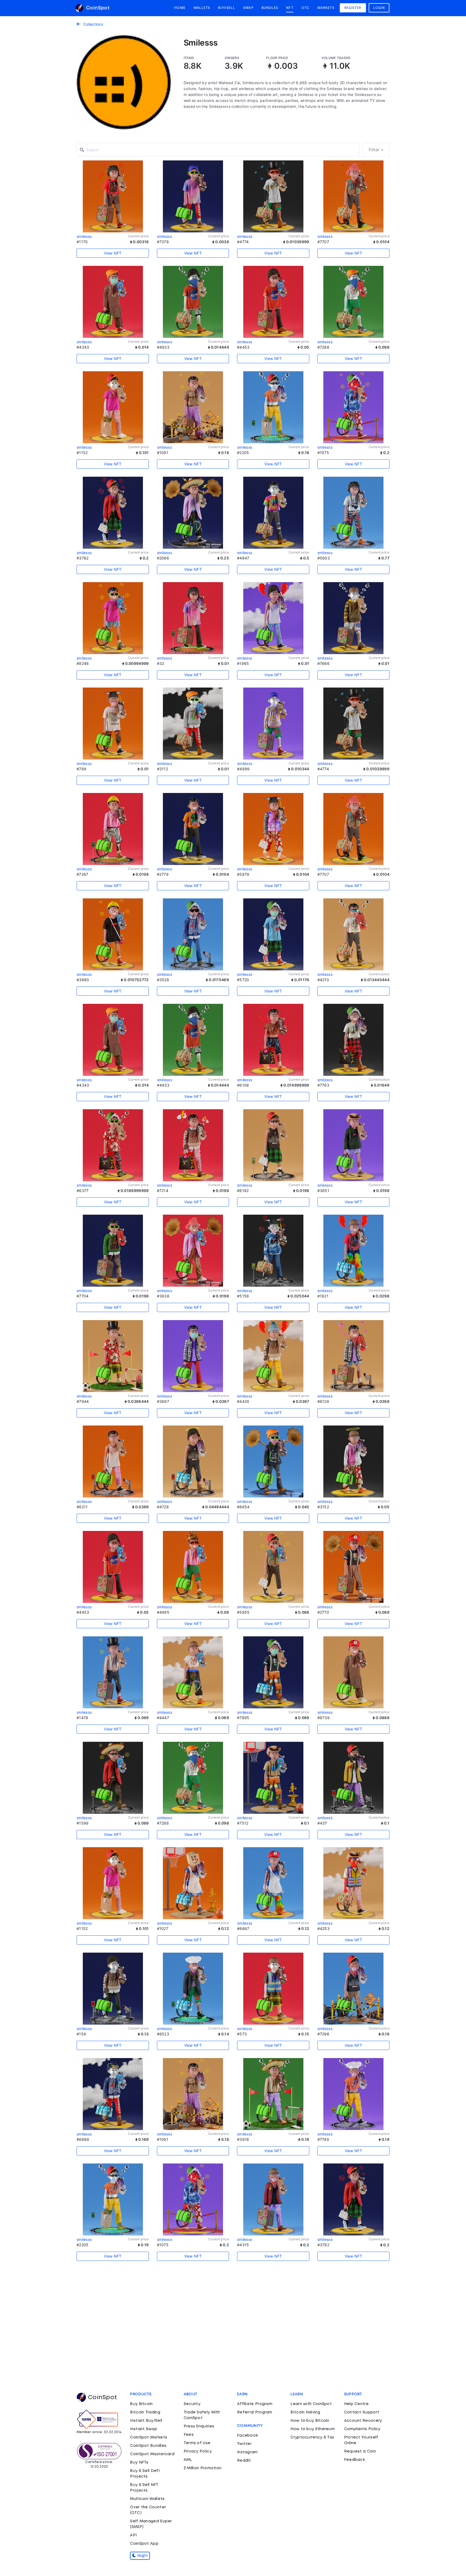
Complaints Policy (362, 2429)
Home (180, 8)
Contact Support (362, 2412)
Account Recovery (363, 2421)
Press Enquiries (199, 2426)
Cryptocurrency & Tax (312, 2437)
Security (192, 2404)
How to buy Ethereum (313, 2429)
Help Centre (356, 2404)
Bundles (270, 8)
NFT (290, 8)
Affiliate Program (255, 2404)
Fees (189, 2435)
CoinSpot (97, 8)
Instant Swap (144, 2429)
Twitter (244, 2444)
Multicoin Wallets (147, 2499)
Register (353, 8)
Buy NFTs (139, 2462)
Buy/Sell (227, 8)
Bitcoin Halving (305, 2412)
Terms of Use (197, 2443)
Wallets (202, 8)
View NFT (113, 253)
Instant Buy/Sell (146, 2421)
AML (188, 2460)
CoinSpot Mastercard (152, 2454)
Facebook (247, 2436)
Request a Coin (360, 2451)
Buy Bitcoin (141, 2404)
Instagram (247, 2452)
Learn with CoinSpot (311, 2404)
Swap (248, 8)
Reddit (244, 2461)
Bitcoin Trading (145, 2412)
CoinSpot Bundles (148, 2446)
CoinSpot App (144, 2544)
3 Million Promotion (203, 2468)
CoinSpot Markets (149, 2437)
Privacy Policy (198, 2451)
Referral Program (255, 2412)
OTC (305, 8)
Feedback (354, 2460)
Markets (326, 8)
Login (379, 8)
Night (142, 2556)
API (133, 2535)
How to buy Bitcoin (310, 2421)
